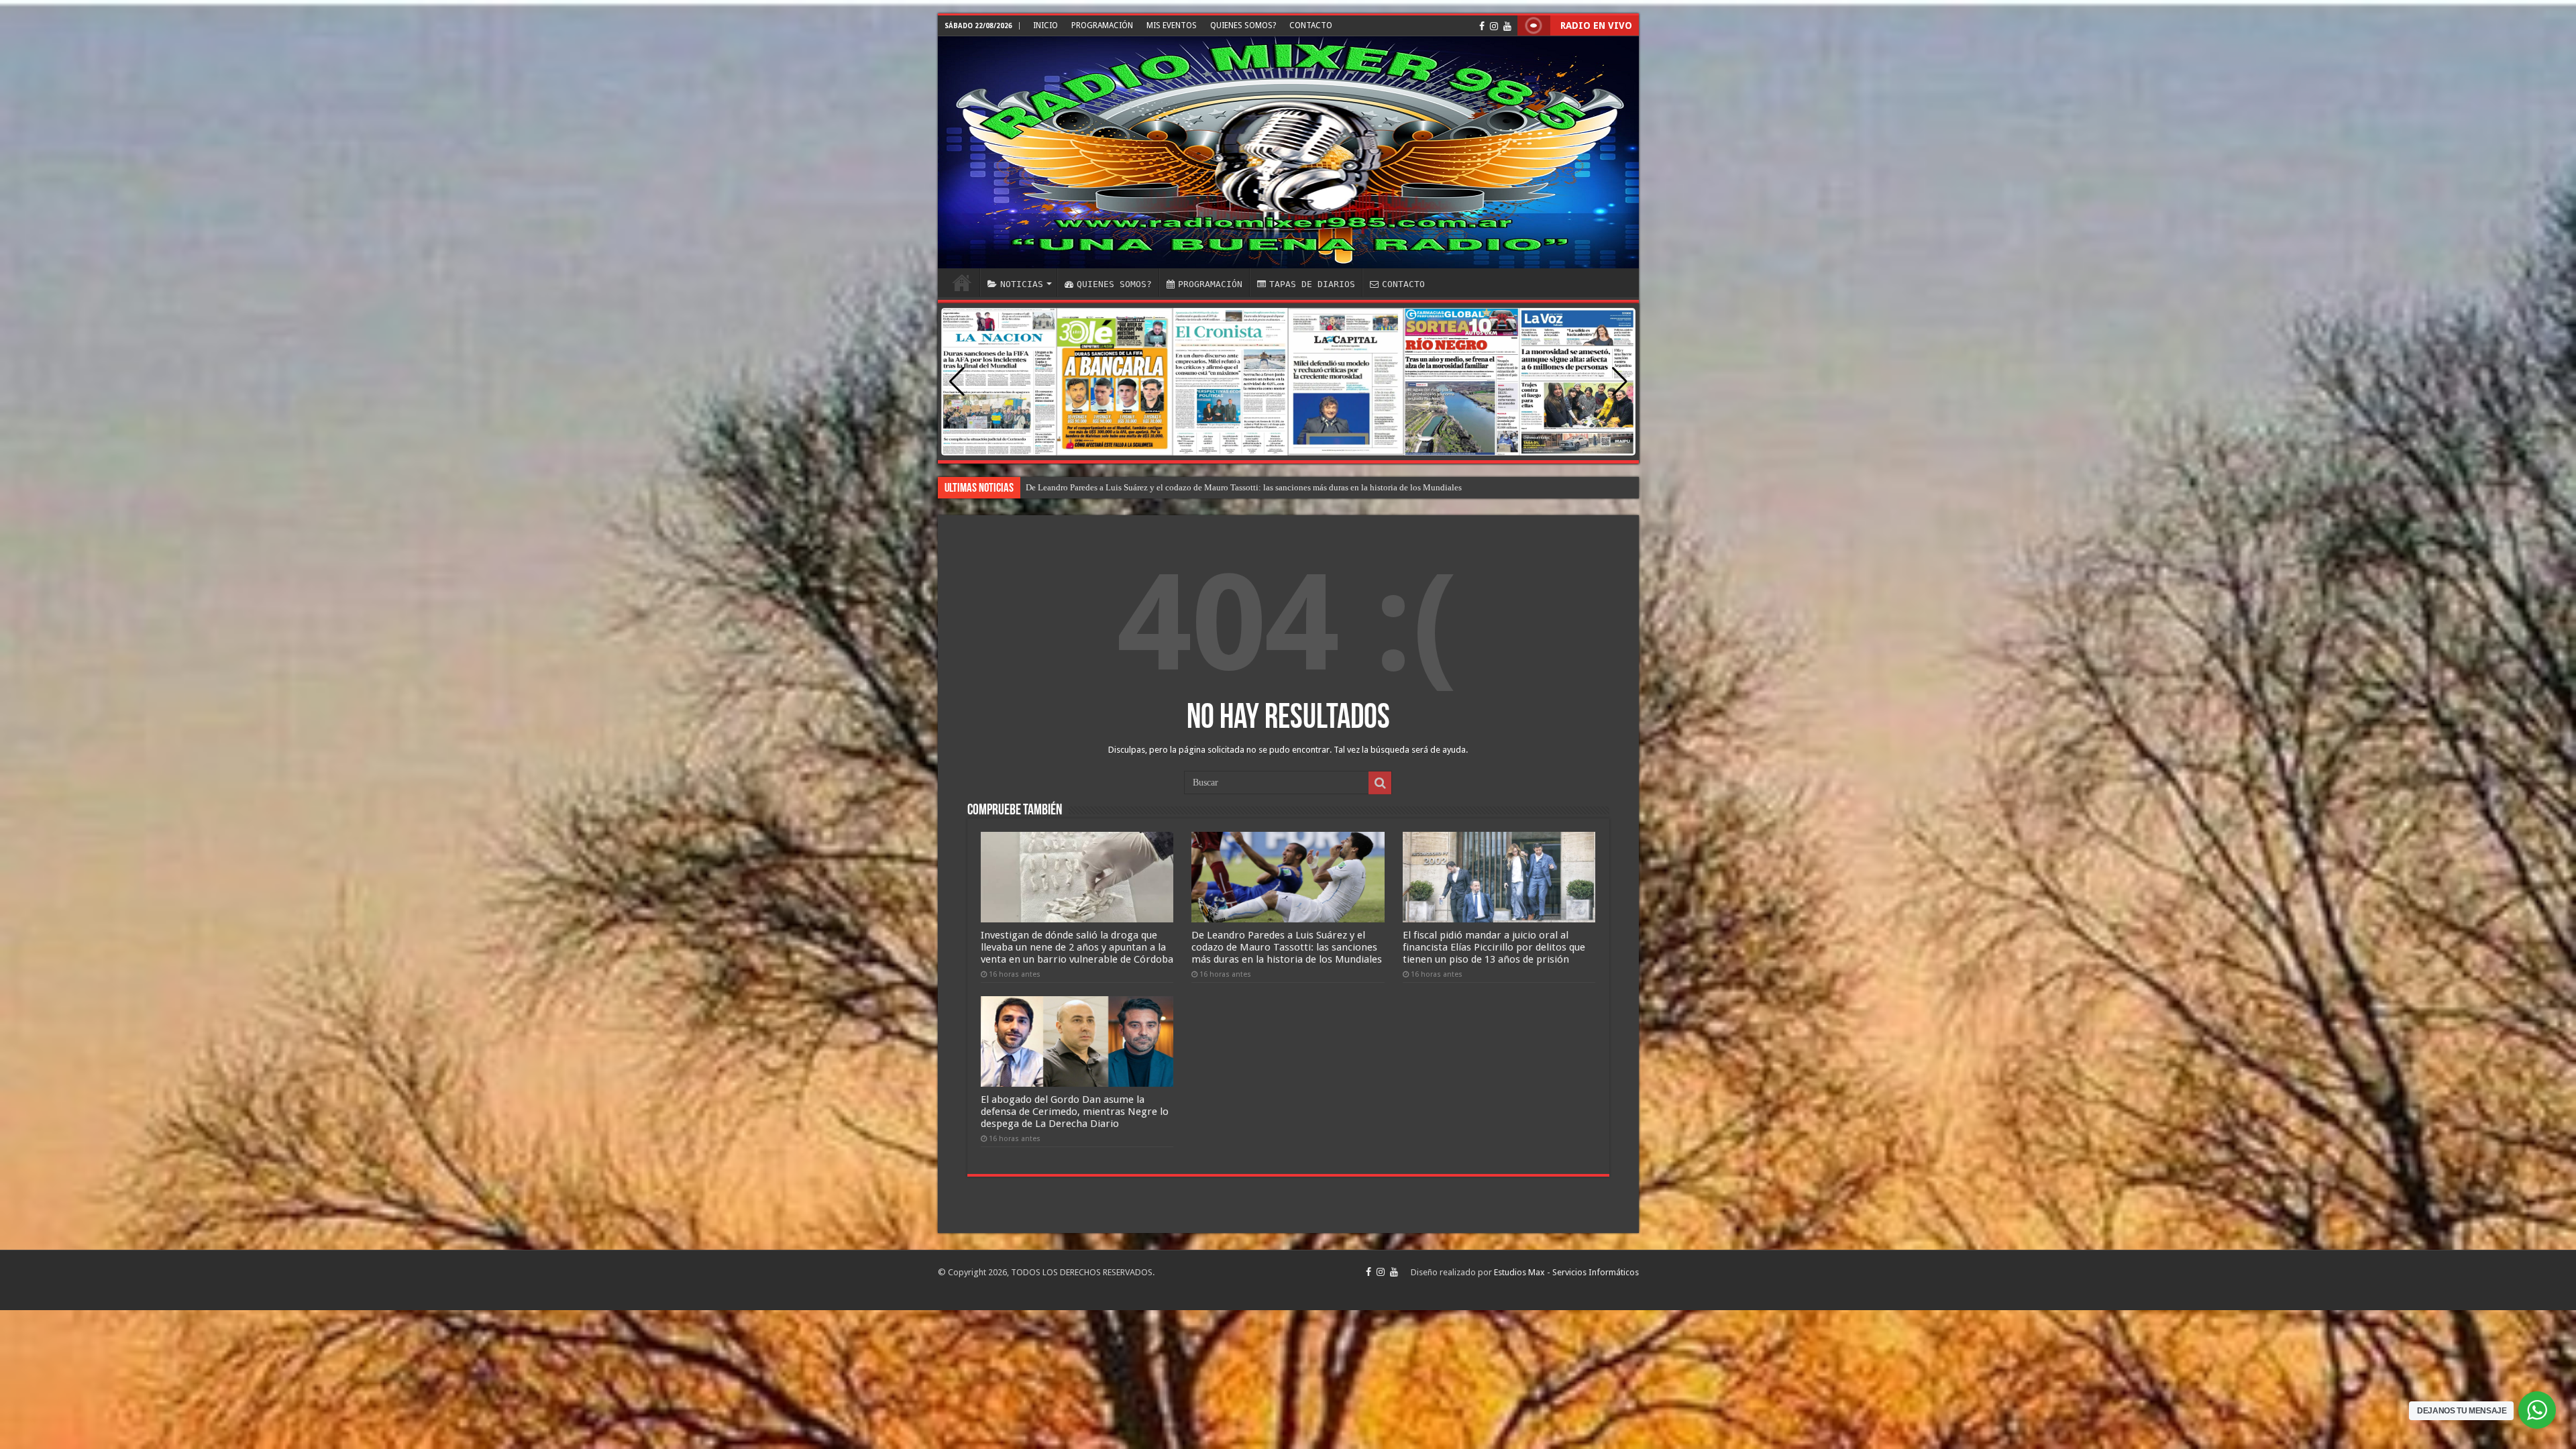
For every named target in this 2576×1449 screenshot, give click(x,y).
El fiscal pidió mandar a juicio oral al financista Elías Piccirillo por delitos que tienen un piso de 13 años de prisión (1494, 947)
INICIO (1045, 25)
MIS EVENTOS (1172, 25)
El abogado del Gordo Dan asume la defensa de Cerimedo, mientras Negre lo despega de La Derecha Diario (1075, 1112)
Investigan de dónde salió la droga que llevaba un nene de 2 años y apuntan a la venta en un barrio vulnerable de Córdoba (1077, 947)
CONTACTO (1311, 25)
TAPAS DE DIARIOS (1312, 284)
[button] (1620, 382)
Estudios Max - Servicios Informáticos (1566, 1272)
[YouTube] (1507, 26)
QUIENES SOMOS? (1243, 25)
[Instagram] (1494, 26)
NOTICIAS (1022, 284)
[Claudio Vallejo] (1288, 152)
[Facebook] (1482, 26)
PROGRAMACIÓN (1102, 25)
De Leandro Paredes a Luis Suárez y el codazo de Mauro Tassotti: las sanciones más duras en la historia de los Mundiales (1287, 947)
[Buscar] (1380, 783)
